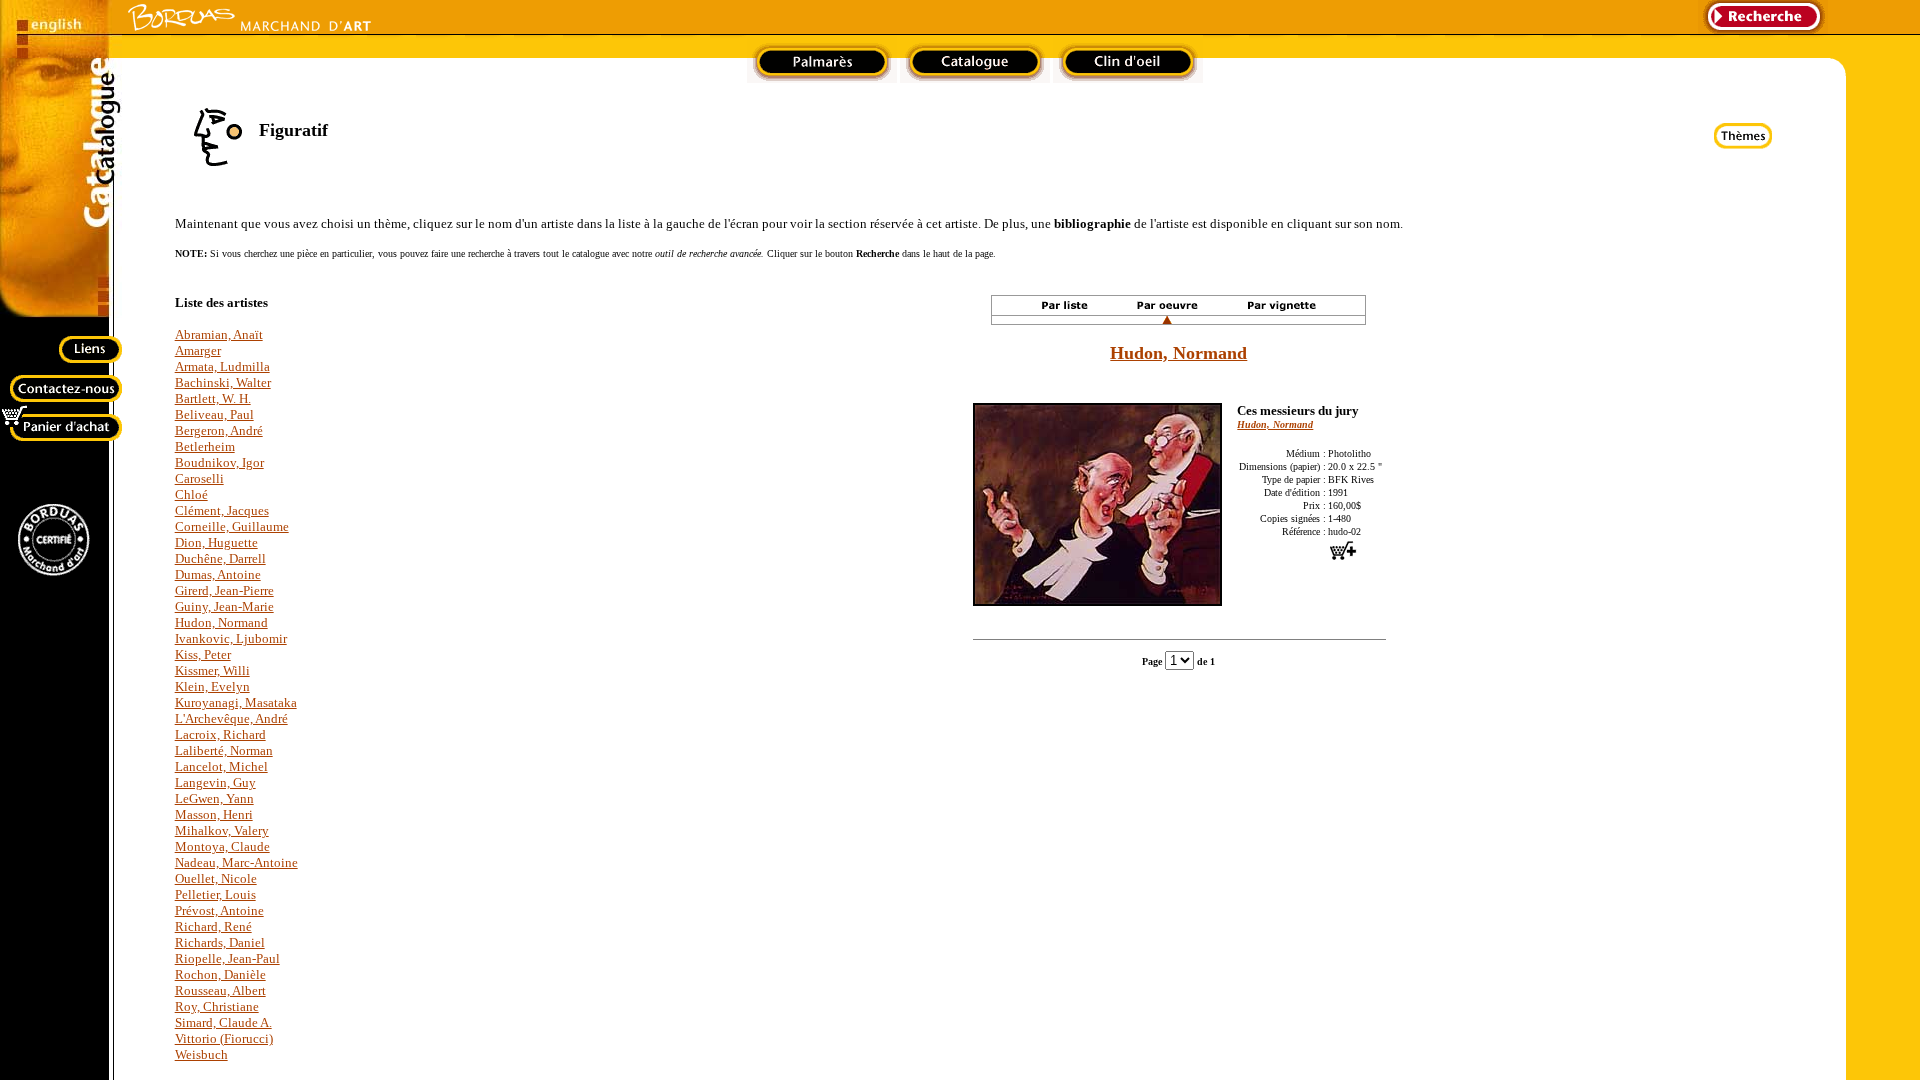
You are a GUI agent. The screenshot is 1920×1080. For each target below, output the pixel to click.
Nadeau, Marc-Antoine (236, 862)
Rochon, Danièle (220, 974)
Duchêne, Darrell (220, 558)
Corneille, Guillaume (232, 526)
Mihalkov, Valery (222, 830)
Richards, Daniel (220, 942)
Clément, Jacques (222, 510)
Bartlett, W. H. (213, 398)
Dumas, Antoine (218, 574)
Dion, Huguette (216, 542)
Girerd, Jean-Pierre (224, 590)
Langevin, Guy (215, 782)
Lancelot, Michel (221, 766)
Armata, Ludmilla (222, 366)
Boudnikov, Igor (219, 462)
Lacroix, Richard (220, 734)
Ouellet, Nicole (216, 878)
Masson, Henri (214, 814)
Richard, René (213, 926)
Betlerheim (205, 446)
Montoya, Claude (222, 846)
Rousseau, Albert (220, 990)
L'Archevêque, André (231, 718)
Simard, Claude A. (223, 1022)
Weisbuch (201, 1054)
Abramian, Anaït (219, 334)
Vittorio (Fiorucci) (224, 1038)
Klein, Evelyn (212, 686)
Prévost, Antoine (219, 910)
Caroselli (199, 478)
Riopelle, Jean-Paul (227, 958)
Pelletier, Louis (215, 894)
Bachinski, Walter (223, 382)
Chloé (191, 494)
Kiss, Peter (203, 654)
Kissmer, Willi (212, 670)
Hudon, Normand (221, 622)
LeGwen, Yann (214, 798)
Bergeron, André (219, 430)
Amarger (198, 350)
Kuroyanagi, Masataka (236, 702)
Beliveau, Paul (214, 414)
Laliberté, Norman (224, 750)
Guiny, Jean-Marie (224, 606)
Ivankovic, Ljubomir (231, 638)
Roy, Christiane (217, 1006)
